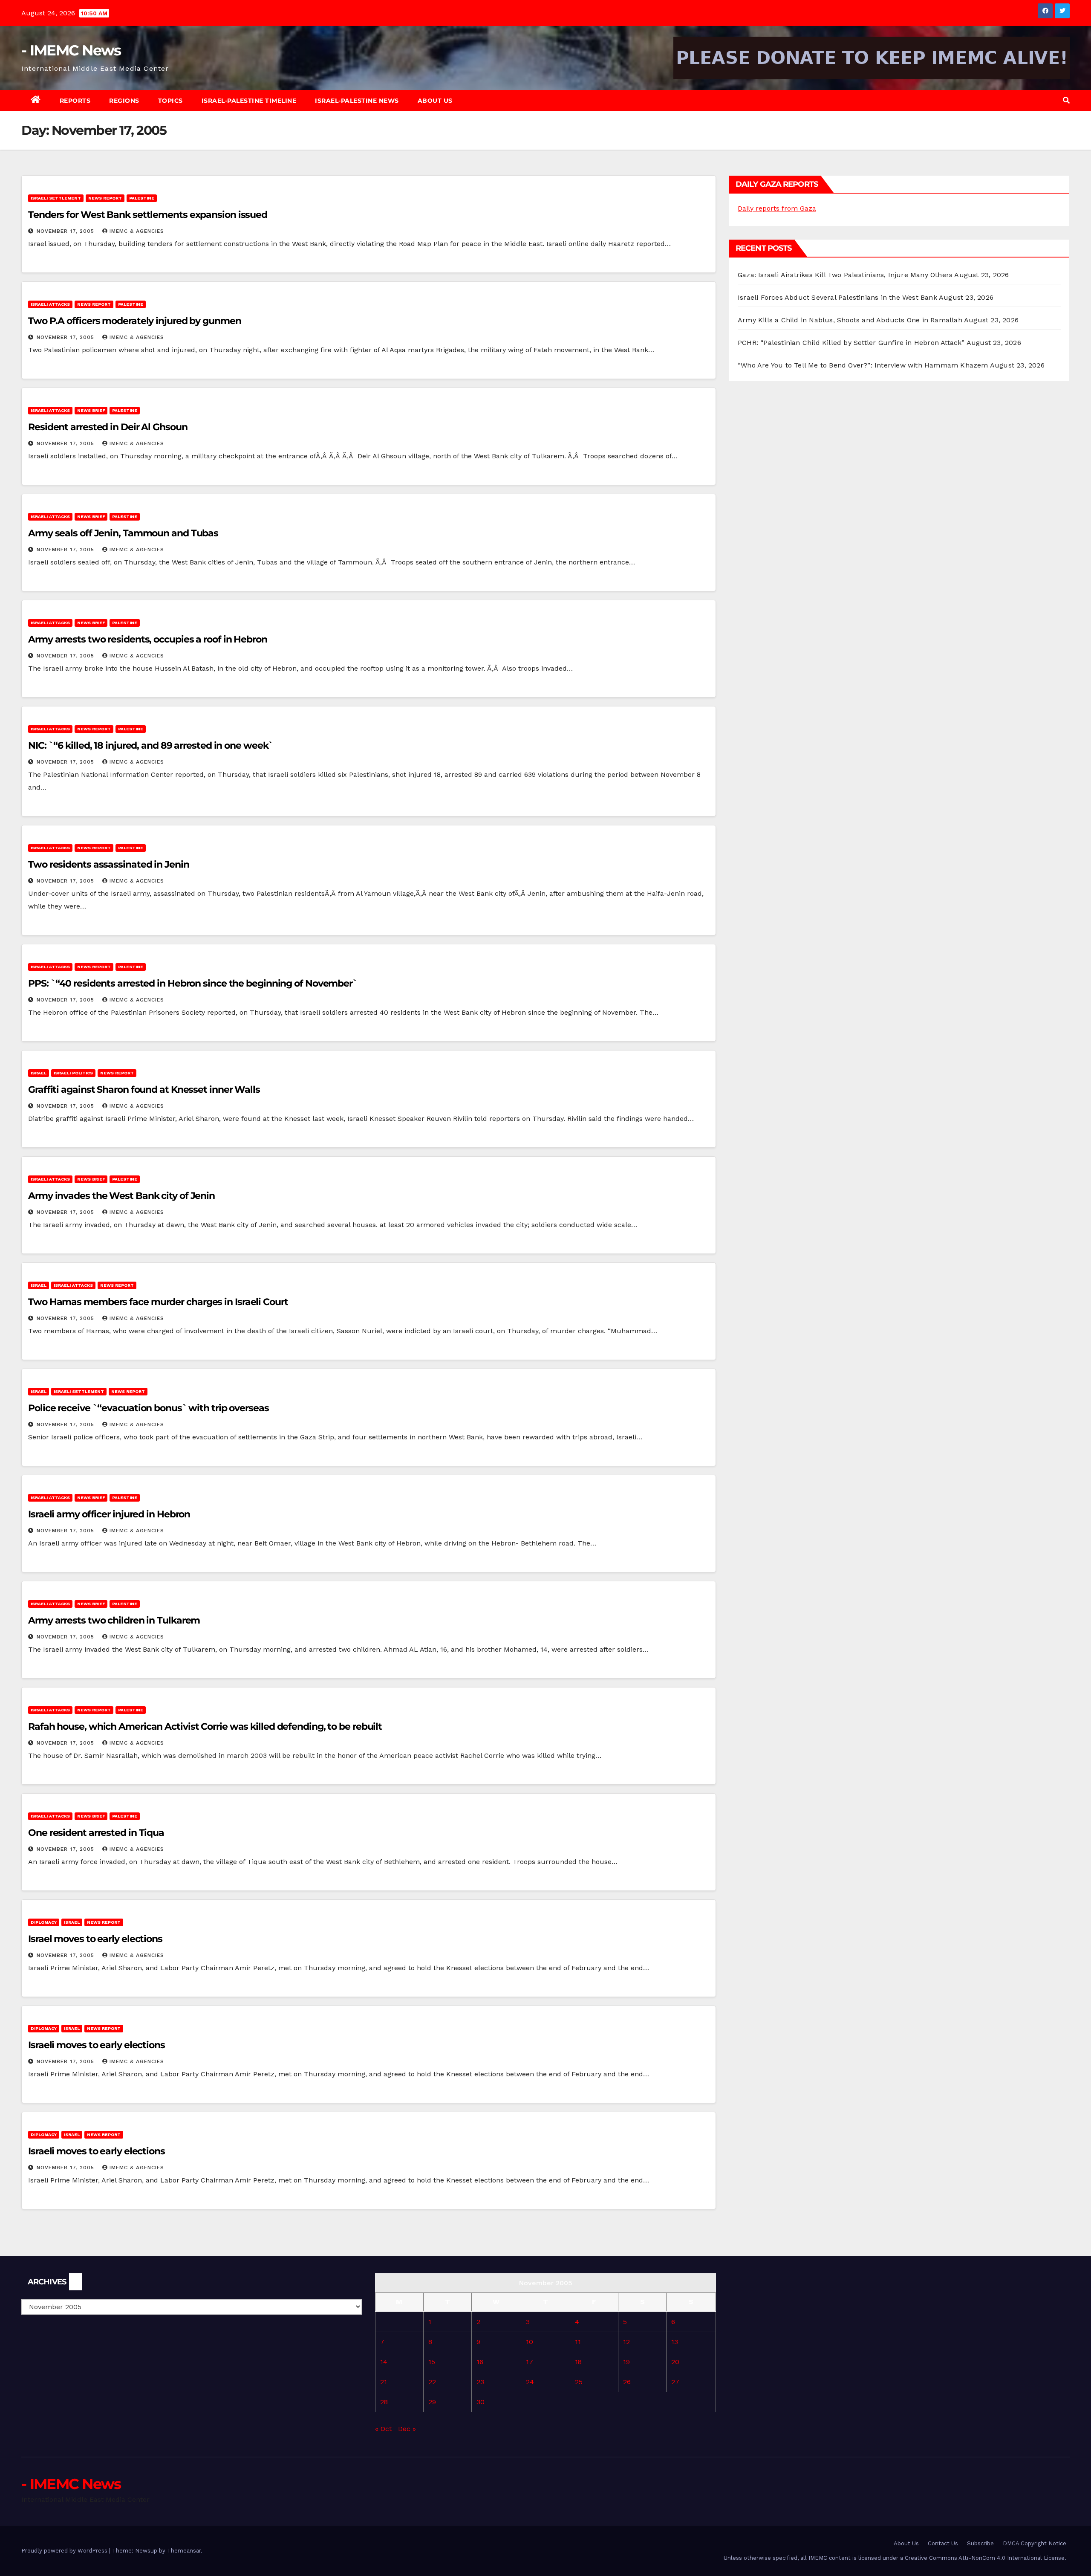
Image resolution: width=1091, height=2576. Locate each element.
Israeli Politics (73, 1073)
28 (384, 2402)
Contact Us (943, 2543)
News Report (105, 198)
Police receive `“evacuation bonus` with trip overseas (149, 1408)
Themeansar (184, 2551)
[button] (1066, 100)
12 (626, 2342)
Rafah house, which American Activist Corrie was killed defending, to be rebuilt (205, 1726)
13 (675, 2342)
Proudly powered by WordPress (65, 2551)
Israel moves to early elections (95, 1939)
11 (578, 2342)
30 (481, 2402)
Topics (170, 101)
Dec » (407, 2429)
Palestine (142, 198)
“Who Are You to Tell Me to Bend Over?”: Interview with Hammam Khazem (863, 365)
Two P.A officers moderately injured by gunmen (135, 321)
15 (432, 2362)
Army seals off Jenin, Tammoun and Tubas (123, 533)
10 (530, 2342)
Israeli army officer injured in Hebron (109, 1514)
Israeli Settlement (56, 198)
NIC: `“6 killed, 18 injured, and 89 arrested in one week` (150, 745)
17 (530, 2362)
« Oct (383, 2429)
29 (432, 2402)
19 (626, 2362)
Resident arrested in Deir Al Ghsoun (108, 427)
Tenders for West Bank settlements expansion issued (148, 215)
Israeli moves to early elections (97, 2045)
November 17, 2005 (66, 231)
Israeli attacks (50, 304)
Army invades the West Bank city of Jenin (121, 1196)
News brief (91, 410)
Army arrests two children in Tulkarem (114, 1620)
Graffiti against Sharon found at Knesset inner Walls (144, 1090)
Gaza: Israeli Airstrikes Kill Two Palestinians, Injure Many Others (845, 275)
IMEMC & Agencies (137, 231)
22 (432, 2382)
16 (480, 2362)
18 (578, 2362)
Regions (124, 101)
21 (384, 2382)
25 (579, 2382)
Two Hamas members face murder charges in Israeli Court (158, 1302)
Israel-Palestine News (357, 101)
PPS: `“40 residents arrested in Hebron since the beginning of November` (193, 983)
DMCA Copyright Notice (1035, 2543)
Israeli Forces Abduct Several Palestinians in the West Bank (837, 297)
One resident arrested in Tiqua (96, 1833)
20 (675, 2362)
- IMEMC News (71, 50)
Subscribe (980, 2543)
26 (627, 2382)
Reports (75, 101)
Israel (39, 1073)
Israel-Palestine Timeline (249, 101)
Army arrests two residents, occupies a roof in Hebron (148, 639)
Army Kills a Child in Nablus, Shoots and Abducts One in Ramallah (850, 320)
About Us (435, 101)
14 (384, 2362)
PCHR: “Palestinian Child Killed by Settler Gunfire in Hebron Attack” (851, 343)
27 (675, 2382)
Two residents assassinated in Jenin (109, 864)
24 (530, 2382)
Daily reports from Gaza (777, 208)
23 (480, 2382)
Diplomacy (44, 1922)
